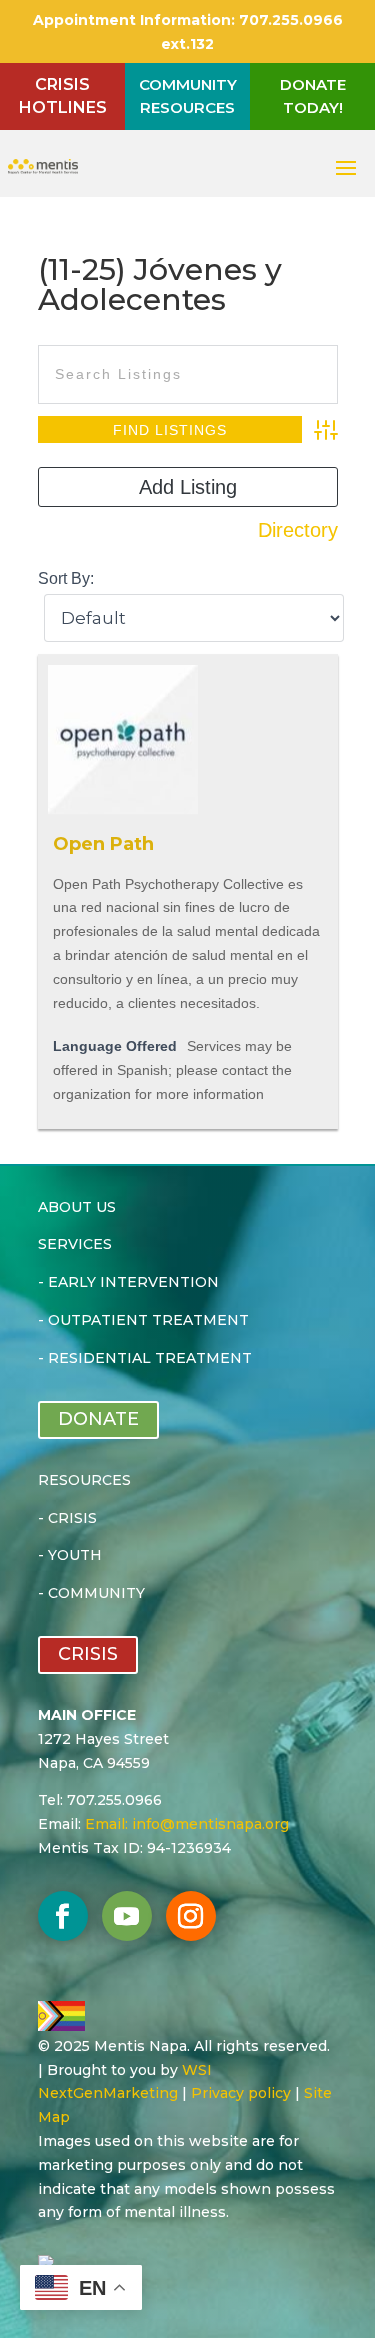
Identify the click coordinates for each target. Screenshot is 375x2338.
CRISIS (72, 1518)
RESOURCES (84, 1480)
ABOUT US (77, 1207)
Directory (298, 530)
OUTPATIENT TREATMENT (148, 1320)
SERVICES (75, 1244)
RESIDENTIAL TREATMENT (150, 1358)
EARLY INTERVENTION (133, 1282)
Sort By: (66, 578)
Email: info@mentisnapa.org (187, 1824)
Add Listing (188, 487)
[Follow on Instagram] (191, 1916)
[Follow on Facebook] (63, 1916)
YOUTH (75, 1555)
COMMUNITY (96, 1593)
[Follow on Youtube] (127, 1916)
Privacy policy (241, 2093)
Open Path (103, 844)
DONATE (98, 1419)
